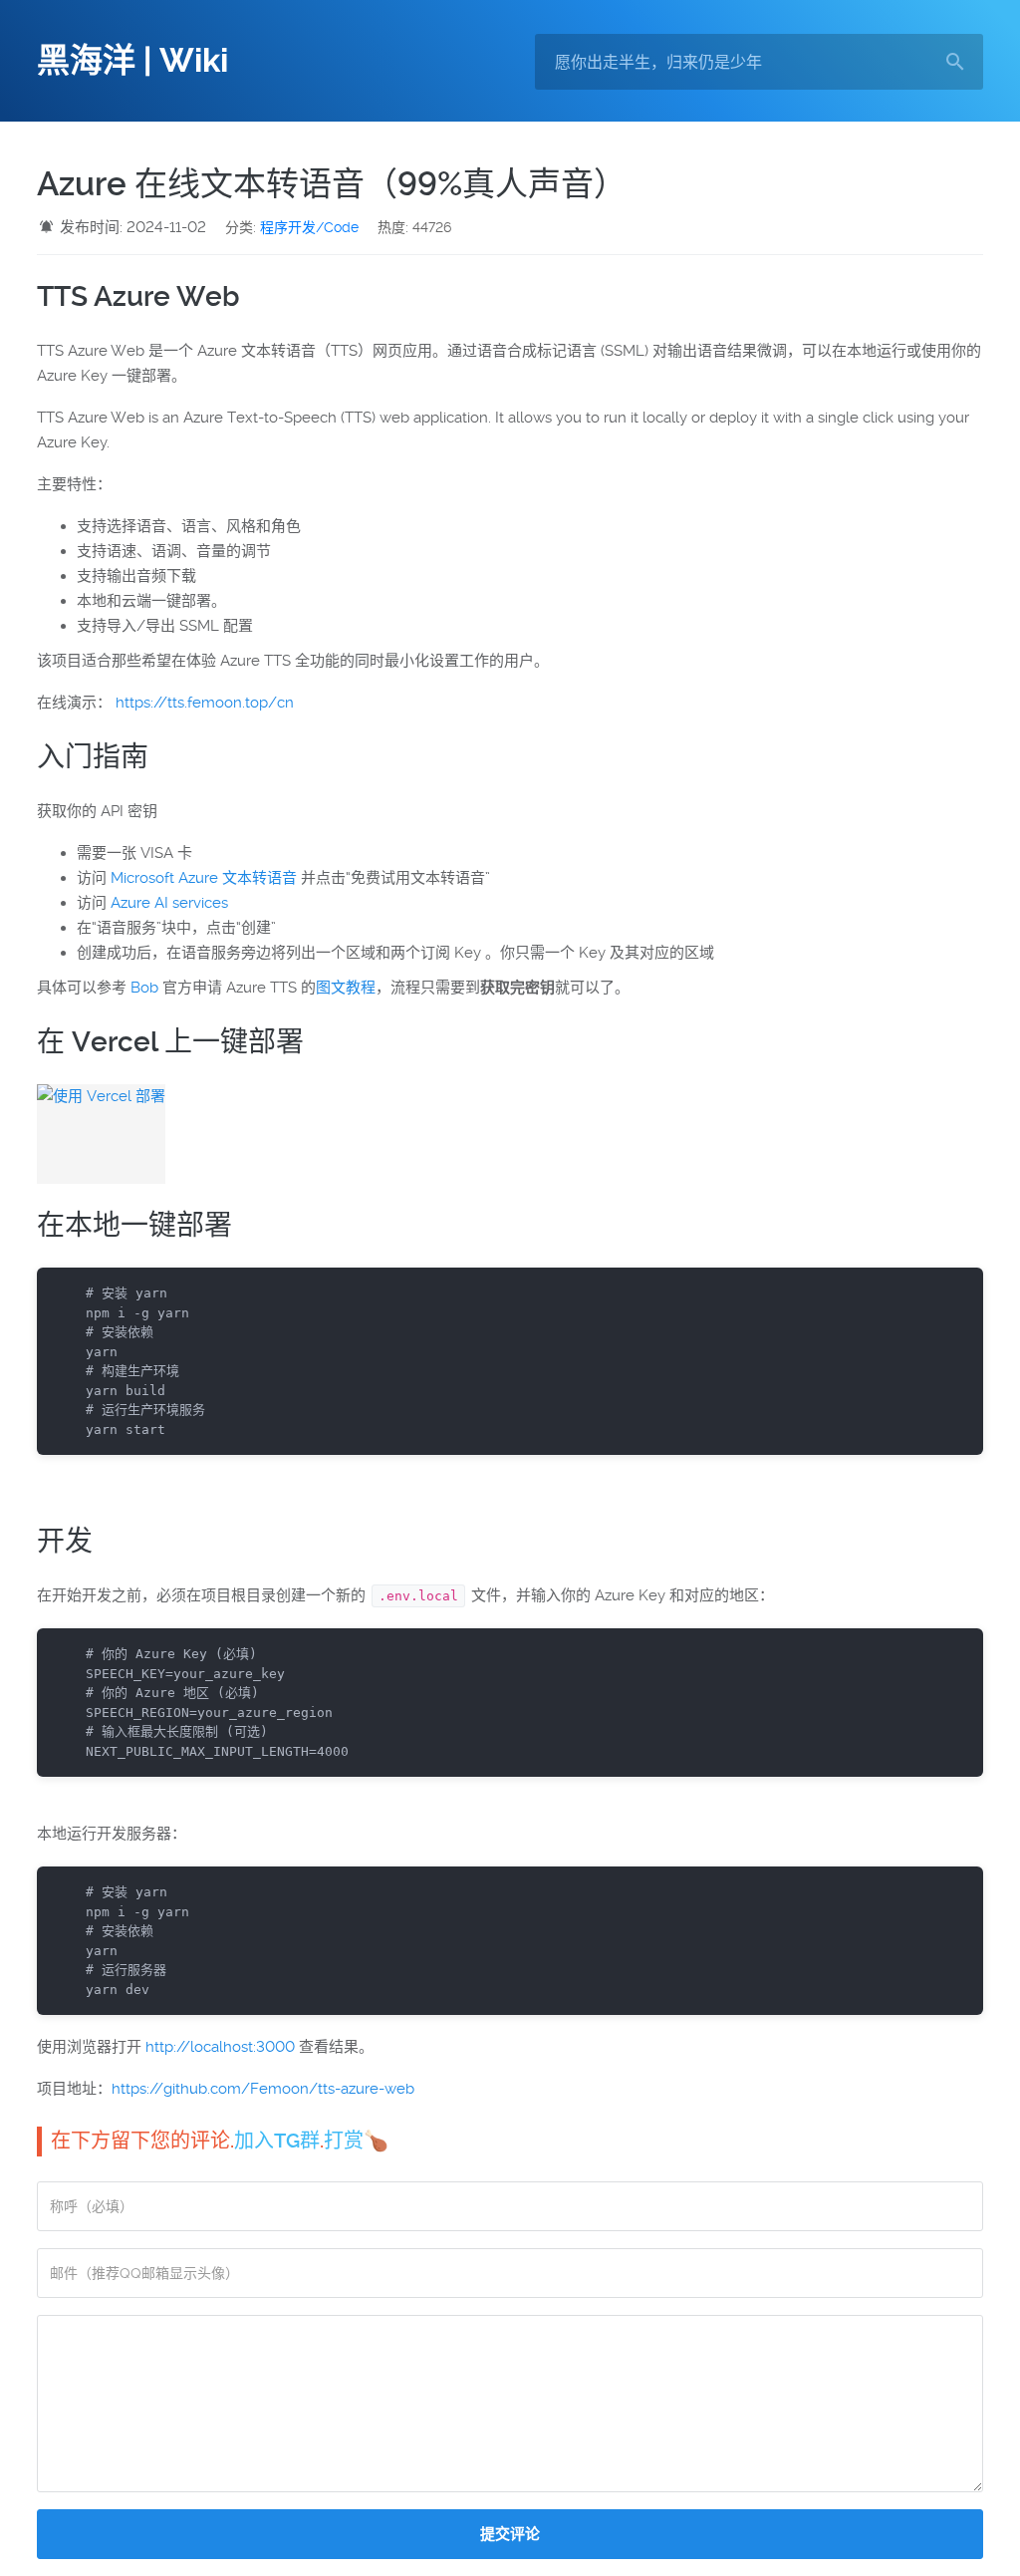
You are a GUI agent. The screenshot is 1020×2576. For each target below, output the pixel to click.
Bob (144, 988)
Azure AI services (169, 903)
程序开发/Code (309, 227)
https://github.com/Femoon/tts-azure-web (263, 2089)
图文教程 (346, 988)
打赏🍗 (356, 2141)
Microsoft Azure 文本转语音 (204, 878)
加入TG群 (277, 2141)
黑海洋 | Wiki (132, 61)
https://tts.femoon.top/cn (205, 703)
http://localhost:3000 (220, 2047)
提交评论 (510, 2534)
